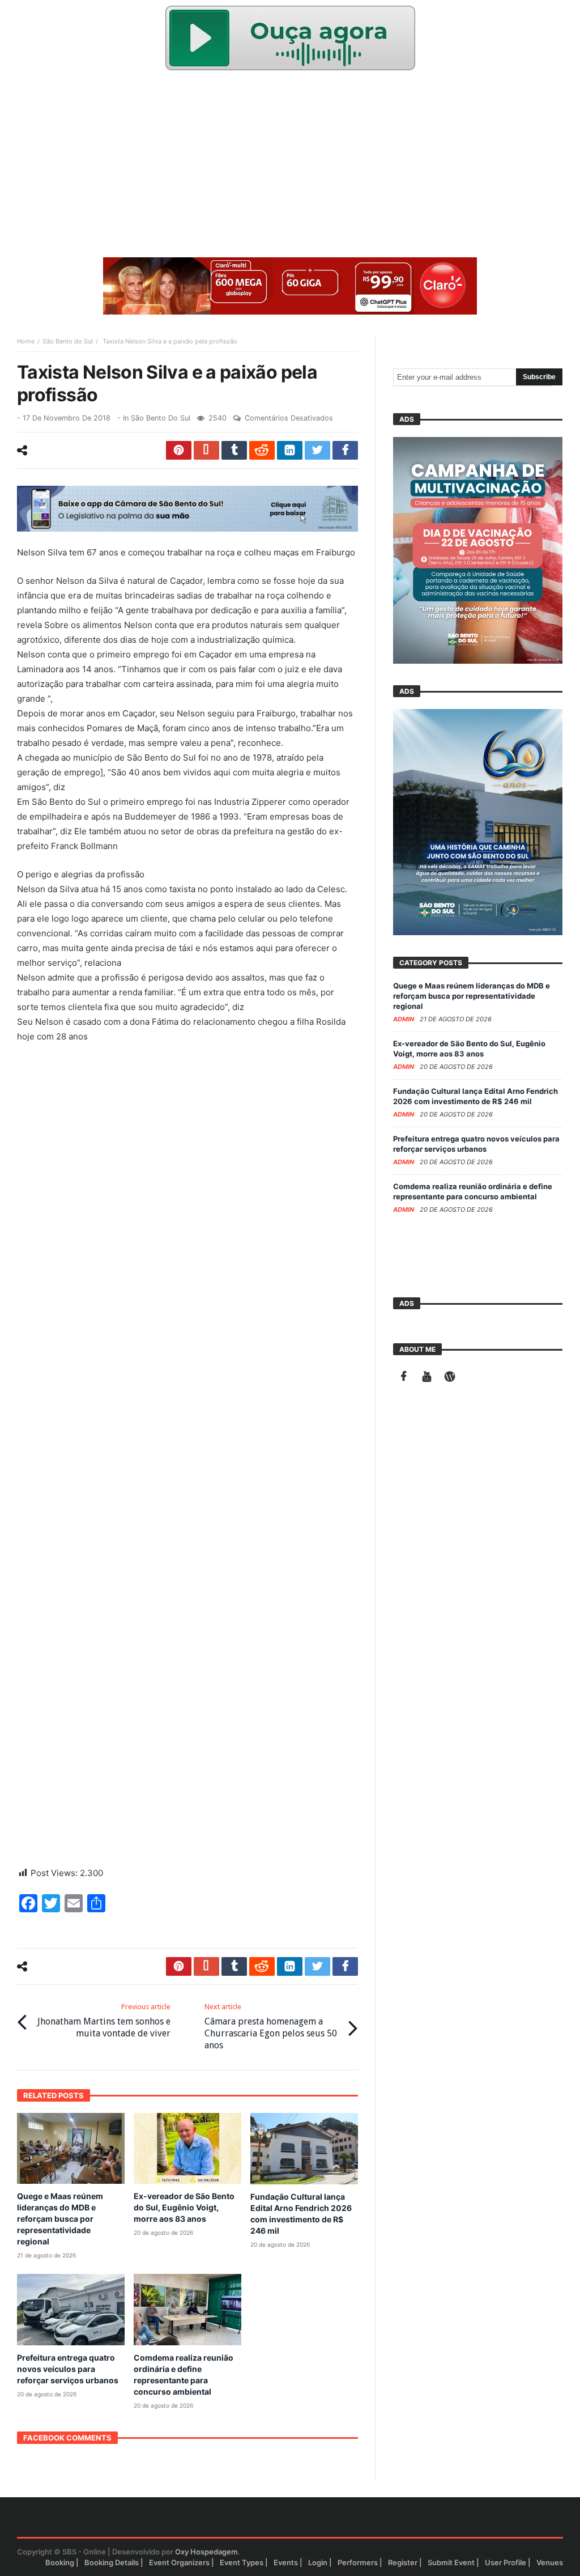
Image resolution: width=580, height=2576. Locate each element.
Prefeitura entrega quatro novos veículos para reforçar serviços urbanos (68, 2369)
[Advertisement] (290, 167)
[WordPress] (450, 1378)
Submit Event (451, 2562)
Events (286, 2562)
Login (318, 2562)
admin (404, 1019)
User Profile (506, 2562)
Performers (358, 2562)
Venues (550, 2562)
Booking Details (112, 2562)
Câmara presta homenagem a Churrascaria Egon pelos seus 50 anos (271, 2027)
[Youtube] (427, 1378)
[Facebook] (404, 1378)
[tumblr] (234, 450)
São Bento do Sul (68, 341)
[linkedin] (290, 450)
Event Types (242, 2562)
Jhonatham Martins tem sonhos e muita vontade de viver (104, 2021)
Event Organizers (179, 2562)
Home (26, 341)
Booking (60, 2562)
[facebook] (345, 450)
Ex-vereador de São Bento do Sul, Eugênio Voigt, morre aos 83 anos (184, 2207)
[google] (206, 450)
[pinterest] (179, 450)
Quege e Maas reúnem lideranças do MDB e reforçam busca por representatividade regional (60, 2219)
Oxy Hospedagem (206, 2552)
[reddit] (262, 450)
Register (403, 2562)
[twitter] (317, 450)
